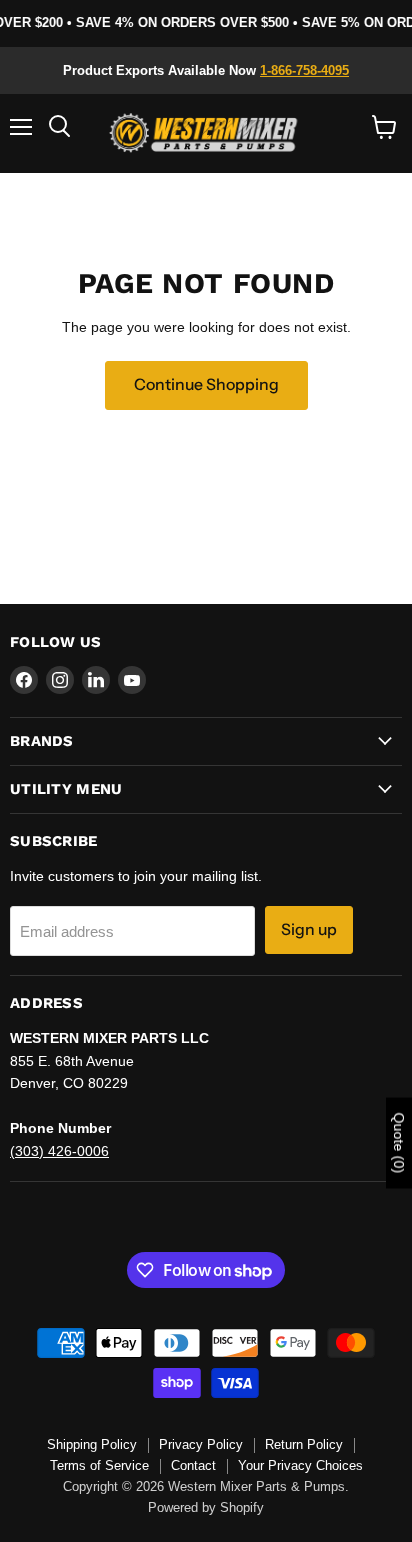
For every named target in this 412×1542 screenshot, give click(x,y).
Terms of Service (99, 1465)
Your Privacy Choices (300, 1465)
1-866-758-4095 (304, 70)
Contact (193, 1465)
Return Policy (304, 1444)
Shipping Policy (92, 1444)
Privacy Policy (201, 1444)
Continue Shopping (206, 384)
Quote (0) (399, 1143)
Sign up (309, 929)
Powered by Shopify (206, 1507)
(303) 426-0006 (59, 1151)
